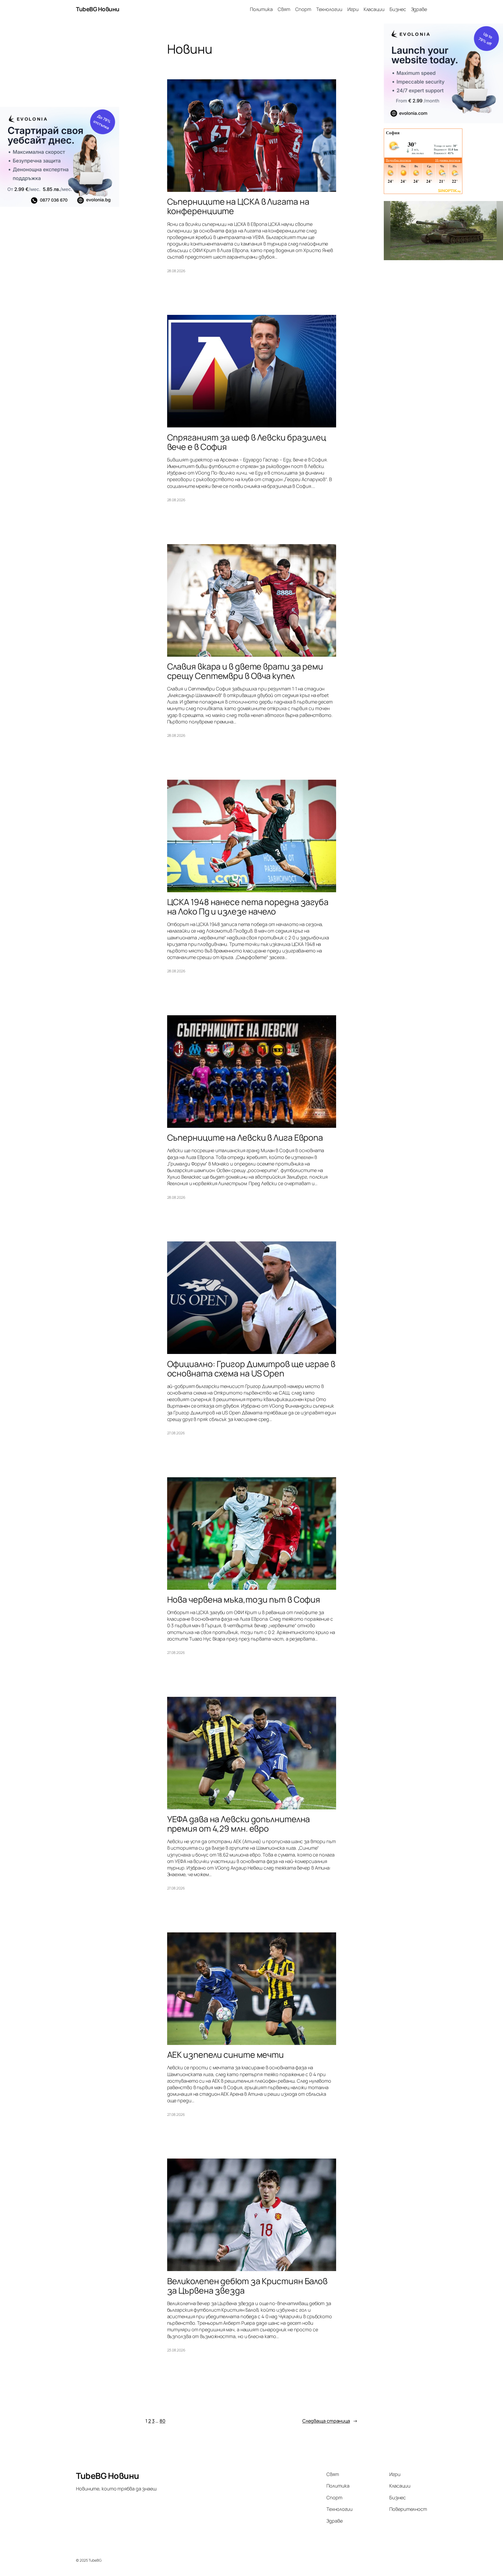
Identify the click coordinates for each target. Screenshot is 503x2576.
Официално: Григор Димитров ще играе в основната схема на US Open (251, 1369)
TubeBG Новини (98, 9)
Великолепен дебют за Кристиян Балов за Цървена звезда (247, 2286)
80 (162, 2421)
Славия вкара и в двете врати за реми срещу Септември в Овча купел (245, 671)
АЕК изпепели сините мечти (226, 2055)
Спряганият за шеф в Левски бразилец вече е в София (247, 442)
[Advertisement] (60, 65)
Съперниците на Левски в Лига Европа (245, 1138)
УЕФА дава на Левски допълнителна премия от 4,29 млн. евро (239, 1824)
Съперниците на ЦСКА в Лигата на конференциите (238, 206)
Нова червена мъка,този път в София (244, 1599)
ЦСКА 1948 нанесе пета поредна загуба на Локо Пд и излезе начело (248, 907)
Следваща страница (330, 2421)
